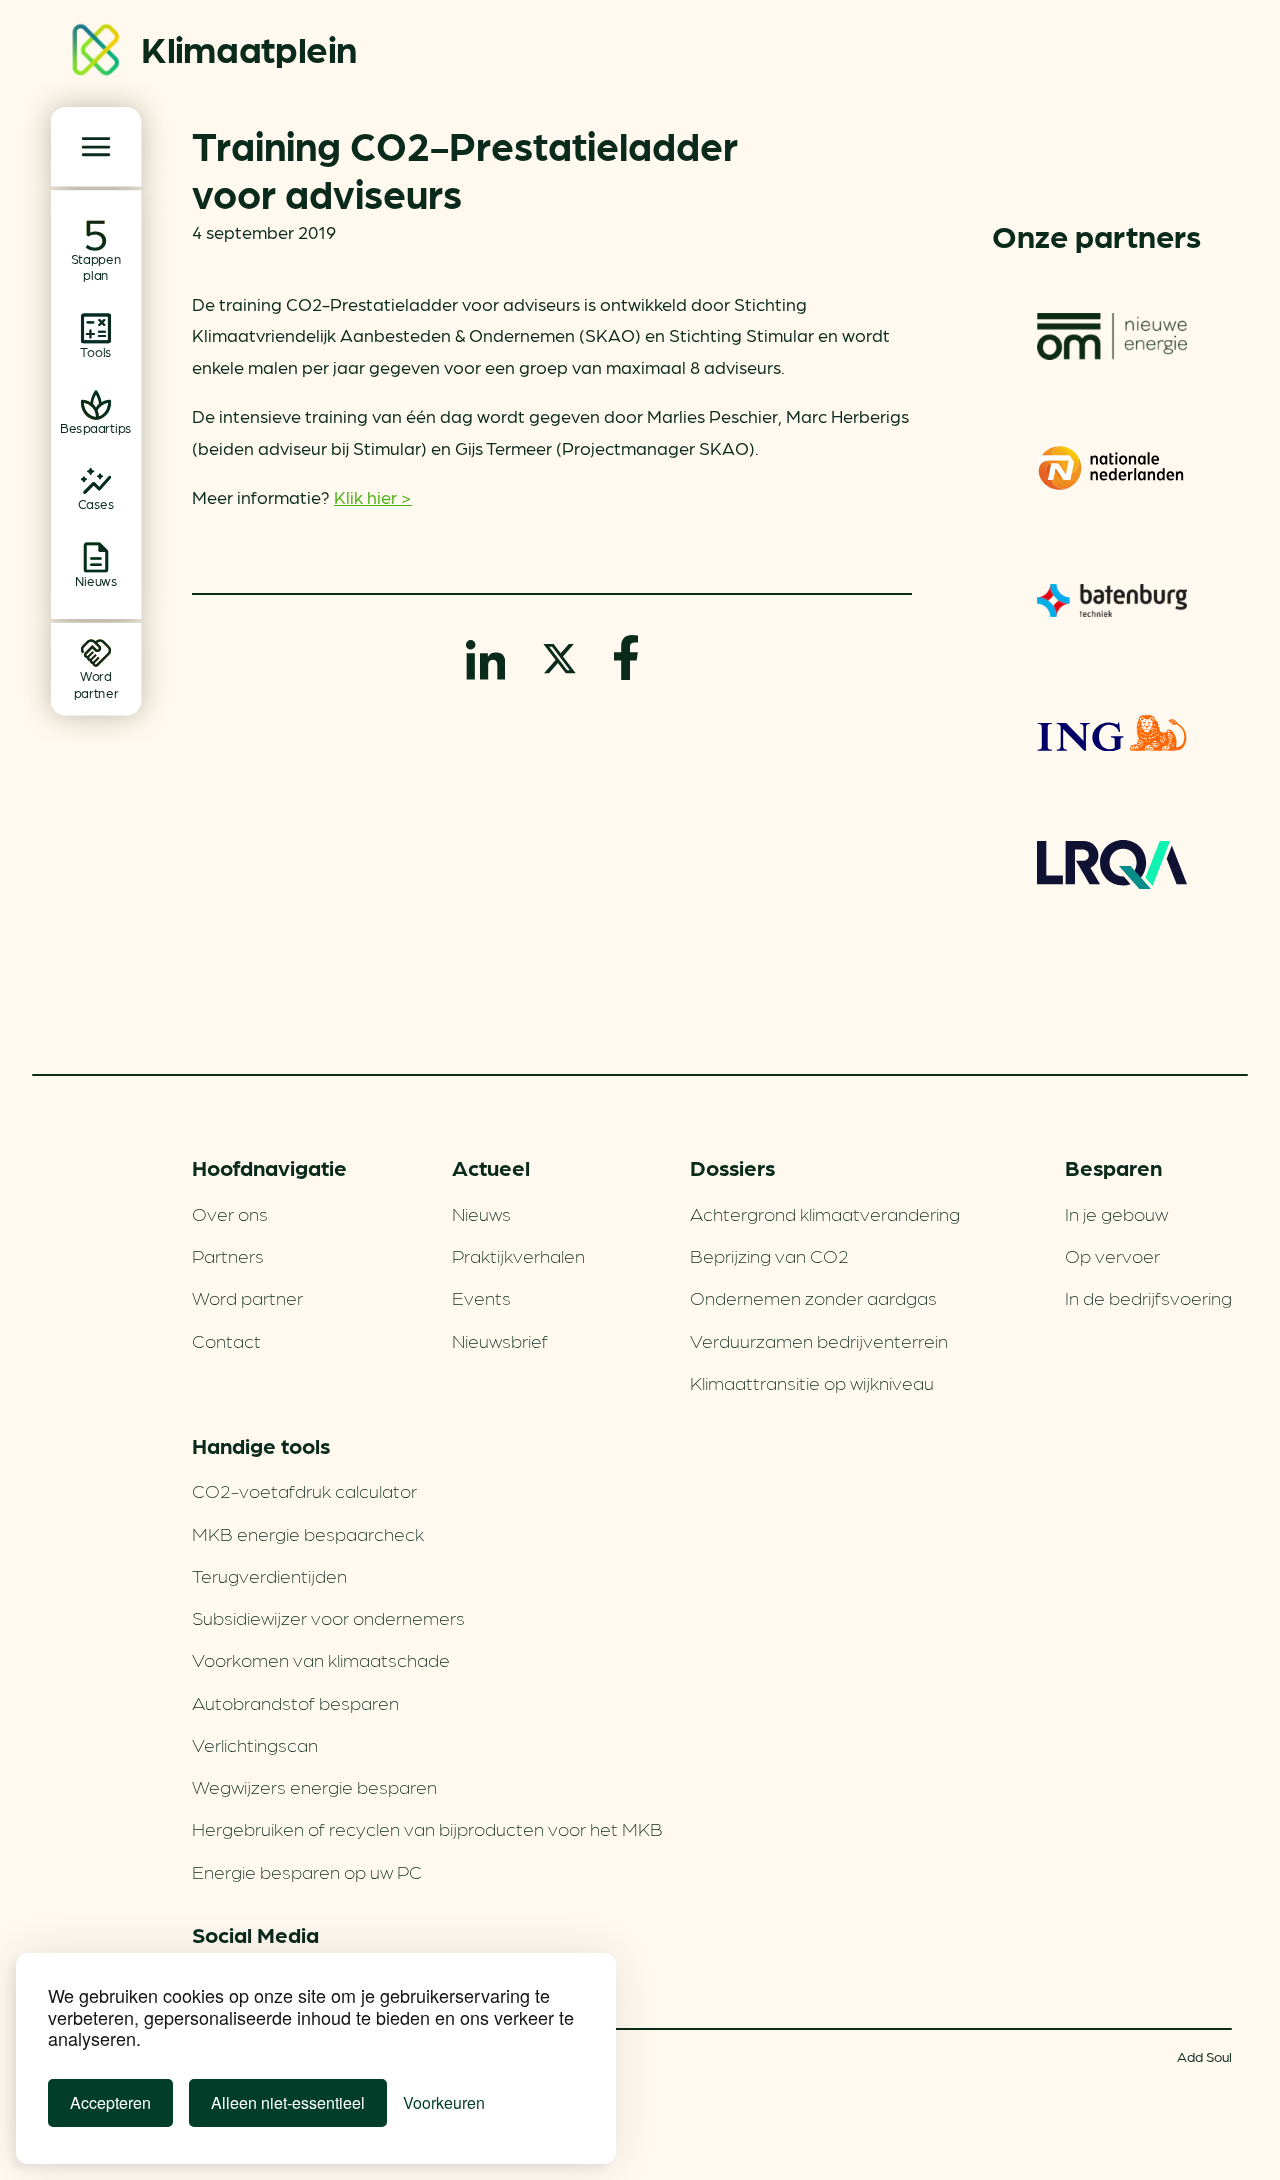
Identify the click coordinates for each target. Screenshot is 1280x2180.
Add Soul (1204, 2056)
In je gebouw (1116, 1213)
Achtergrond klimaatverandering (825, 1213)
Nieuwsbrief (500, 1340)
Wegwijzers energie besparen (314, 1786)
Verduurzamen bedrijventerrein (819, 1340)
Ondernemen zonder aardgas (813, 1297)
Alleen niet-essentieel (288, 2102)
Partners (228, 1255)
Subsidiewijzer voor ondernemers (328, 1617)
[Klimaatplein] (96, 53)
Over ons (230, 1213)
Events (481, 1297)
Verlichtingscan (255, 1744)
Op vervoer (1112, 1255)
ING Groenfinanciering (1112, 732)
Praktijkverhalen (518, 1255)
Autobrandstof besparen (295, 1702)
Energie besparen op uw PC (307, 1871)
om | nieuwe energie (1112, 336)
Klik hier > (373, 496)
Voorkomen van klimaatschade (321, 1659)
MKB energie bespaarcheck (308, 1533)
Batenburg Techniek (1112, 600)
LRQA (1112, 864)
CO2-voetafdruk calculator (304, 1490)
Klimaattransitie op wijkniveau (812, 1382)
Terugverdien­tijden (269, 1575)
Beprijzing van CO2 (769, 1255)
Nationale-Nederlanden (1112, 468)
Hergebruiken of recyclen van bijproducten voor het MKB (427, 1828)
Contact (226, 1340)
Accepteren (110, 2102)
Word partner (247, 1297)
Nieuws (481, 1213)
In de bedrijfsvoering (1148, 1297)
